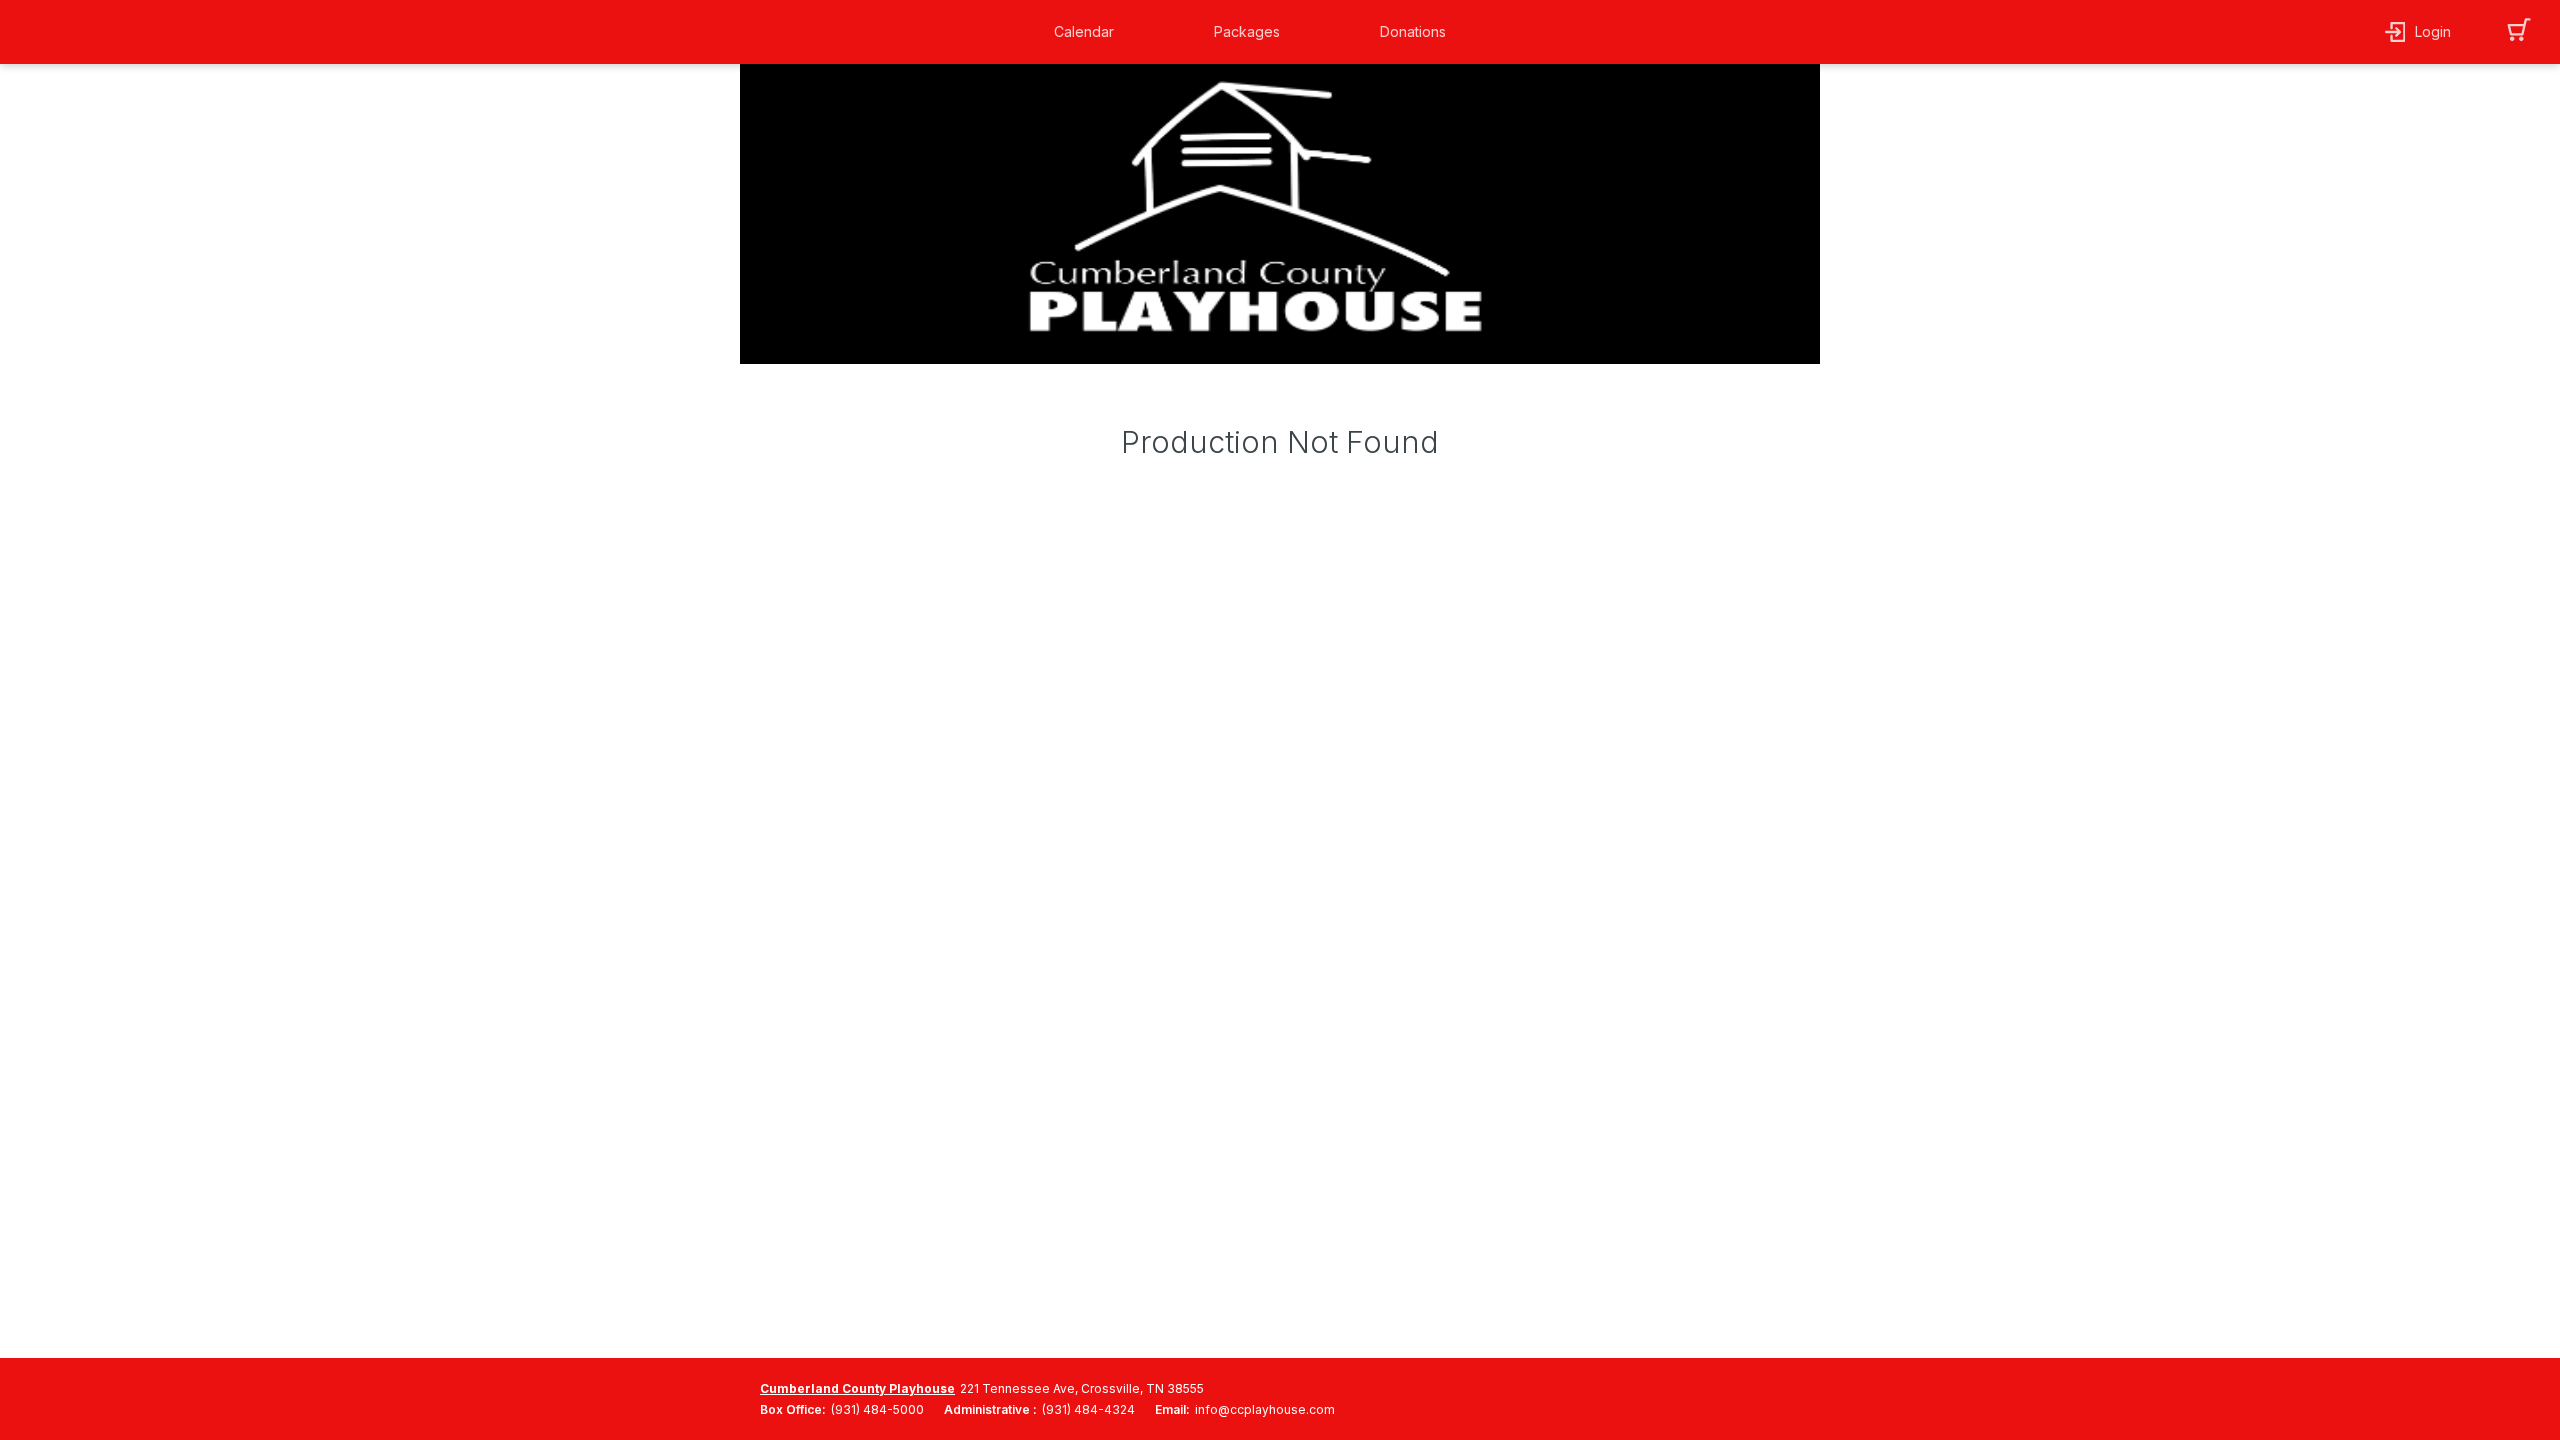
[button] (1089, 32)
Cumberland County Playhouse (857, 1388)
